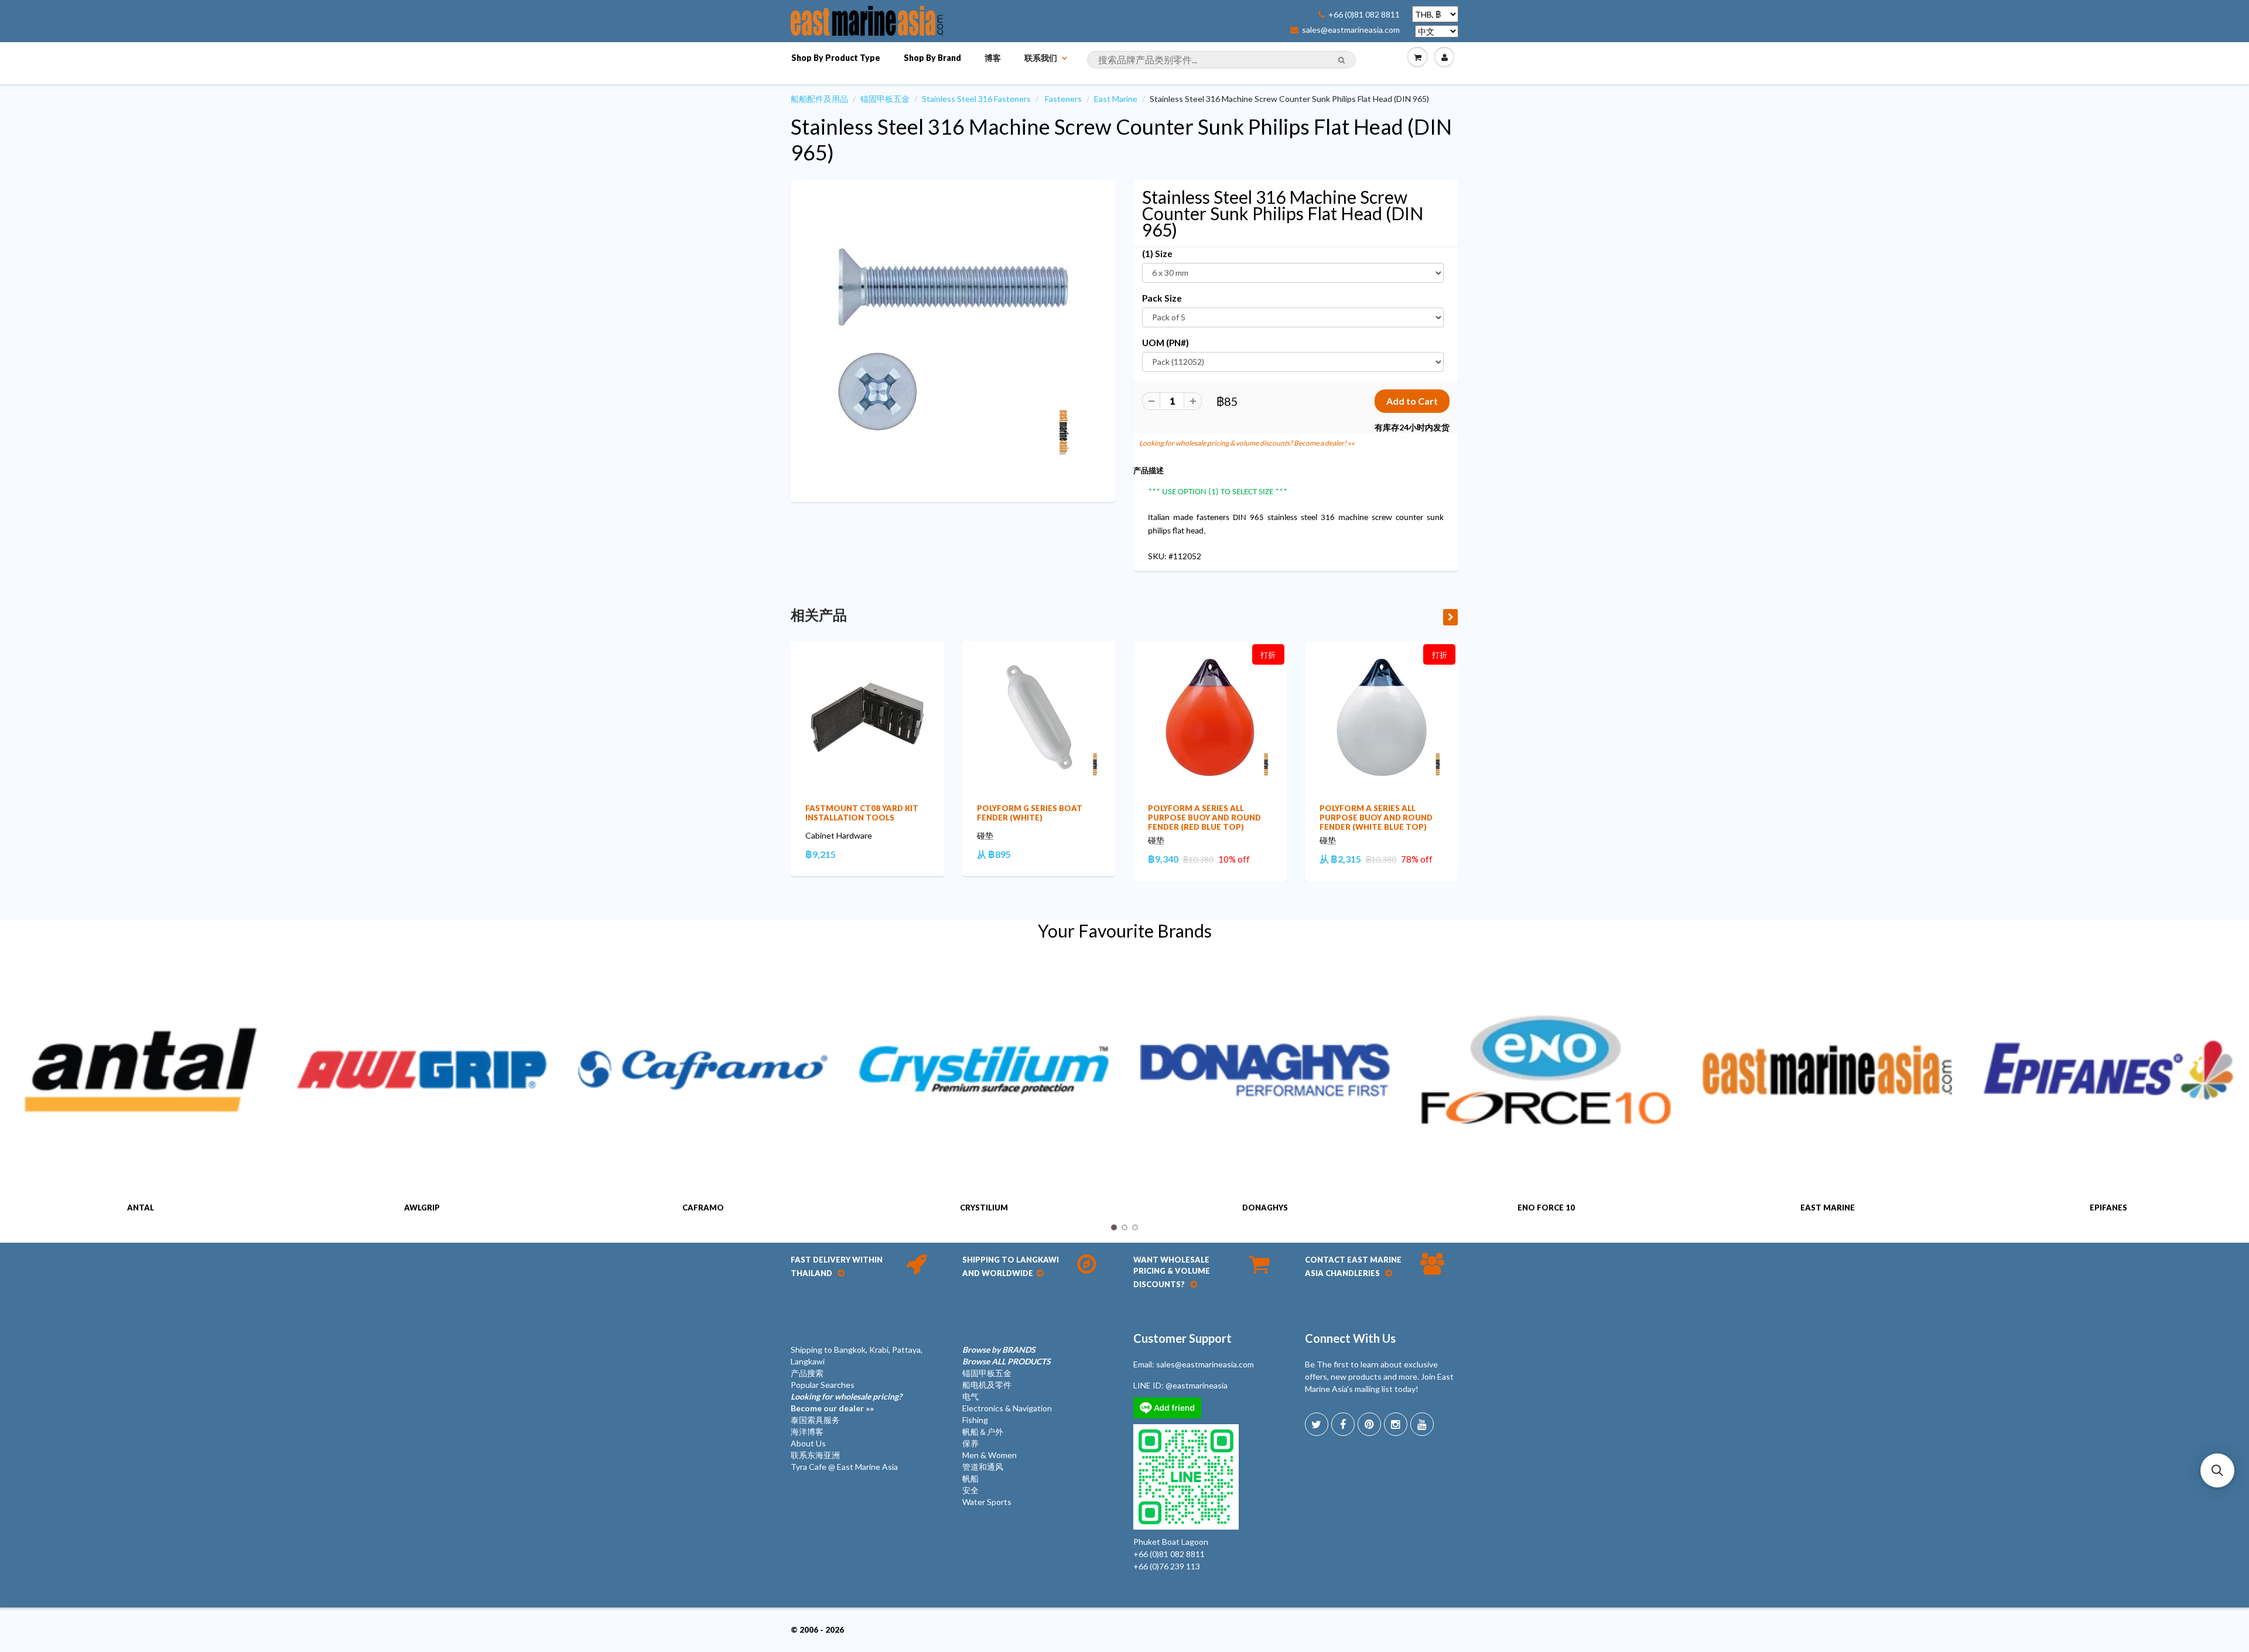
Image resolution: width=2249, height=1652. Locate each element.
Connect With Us (1350, 1338)
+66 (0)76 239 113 (1167, 1566)
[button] (2217, 1470)
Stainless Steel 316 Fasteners (976, 99)
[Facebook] (1343, 1424)
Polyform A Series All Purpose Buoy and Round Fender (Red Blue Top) (1204, 818)
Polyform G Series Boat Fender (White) (1030, 813)
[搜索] (1341, 60)
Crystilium (984, 1208)
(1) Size (1157, 254)
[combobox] (1221, 60)
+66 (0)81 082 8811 (1364, 15)
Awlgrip (422, 1208)
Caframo (703, 1208)
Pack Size (1162, 298)
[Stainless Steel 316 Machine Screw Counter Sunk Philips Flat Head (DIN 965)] (953, 339)
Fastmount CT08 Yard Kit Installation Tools (862, 813)
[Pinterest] (1369, 1424)
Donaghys (1265, 1208)
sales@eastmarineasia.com (1351, 30)
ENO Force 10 (1546, 1208)
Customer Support (1182, 1338)
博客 (993, 58)
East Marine (1116, 99)
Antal (141, 1208)
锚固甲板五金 (885, 99)
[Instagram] (1396, 1424)
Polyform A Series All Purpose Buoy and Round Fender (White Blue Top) (1376, 818)
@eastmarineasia (1197, 1385)
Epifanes (2108, 1208)
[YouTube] (1422, 1424)
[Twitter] (1317, 1424)
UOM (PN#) (1165, 343)
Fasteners (1063, 99)
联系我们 (1041, 58)
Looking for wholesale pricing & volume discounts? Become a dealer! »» (1247, 443)
